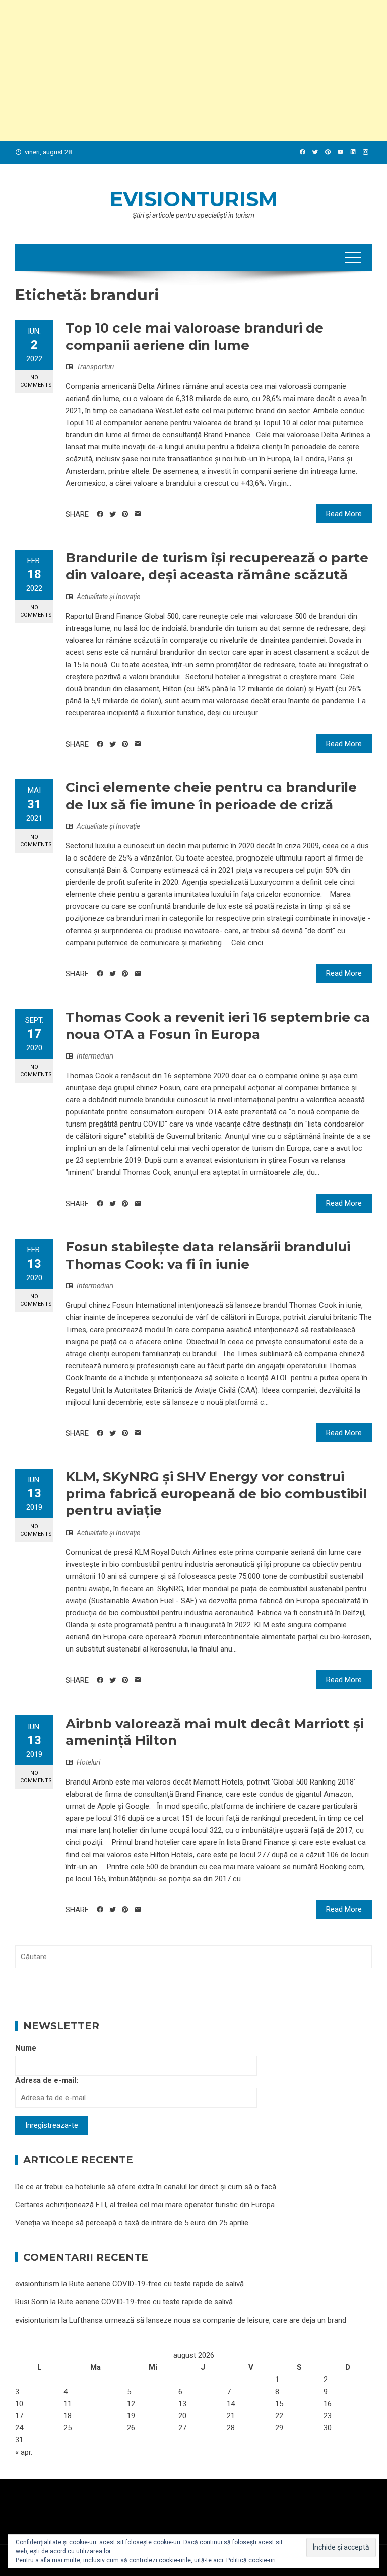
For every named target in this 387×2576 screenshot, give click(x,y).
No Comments (36, 381)
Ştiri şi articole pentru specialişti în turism (193, 215)
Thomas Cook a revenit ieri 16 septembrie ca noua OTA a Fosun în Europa (218, 1026)
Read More (344, 514)
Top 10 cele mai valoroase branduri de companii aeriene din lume (195, 337)
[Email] (138, 514)
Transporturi (95, 367)
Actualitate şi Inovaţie (108, 597)
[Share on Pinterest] (125, 514)
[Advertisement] (193, 71)
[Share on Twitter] (113, 514)
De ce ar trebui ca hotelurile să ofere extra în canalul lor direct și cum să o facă (146, 2187)
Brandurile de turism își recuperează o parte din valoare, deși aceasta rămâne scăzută (217, 566)
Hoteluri (88, 1762)
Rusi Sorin (32, 2302)
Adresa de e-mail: (47, 2080)
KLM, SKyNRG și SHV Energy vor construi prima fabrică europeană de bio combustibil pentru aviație (216, 1494)
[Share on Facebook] (100, 514)
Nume (26, 2048)
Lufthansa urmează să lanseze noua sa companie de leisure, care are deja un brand (208, 2320)
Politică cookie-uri (251, 2560)
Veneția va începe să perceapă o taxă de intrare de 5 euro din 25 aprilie (132, 2223)
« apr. (24, 2452)
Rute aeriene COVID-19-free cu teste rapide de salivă (156, 2284)
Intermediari (95, 1056)
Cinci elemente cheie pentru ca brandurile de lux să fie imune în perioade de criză (211, 796)
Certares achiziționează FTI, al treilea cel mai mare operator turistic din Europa (145, 2205)
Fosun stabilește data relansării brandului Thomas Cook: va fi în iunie (208, 1256)
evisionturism (194, 199)
